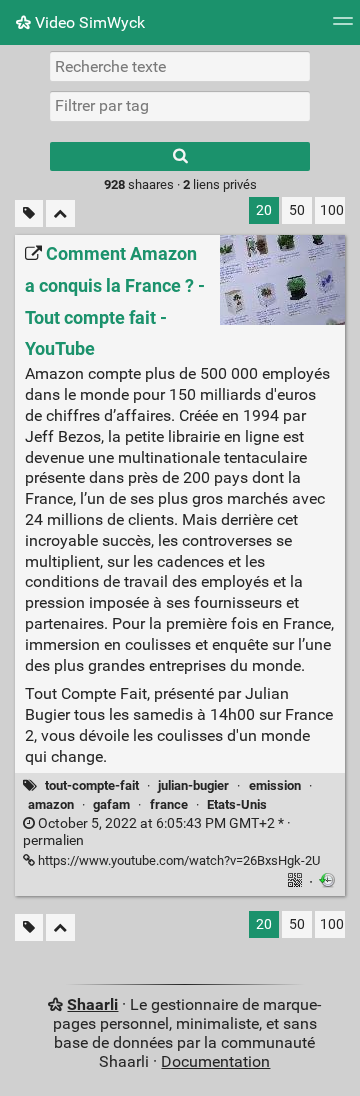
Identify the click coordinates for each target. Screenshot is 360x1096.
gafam (111, 804)
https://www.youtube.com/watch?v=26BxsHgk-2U (177, 860)
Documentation (215, 1061)
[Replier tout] (60, 213)
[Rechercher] (180, 156)
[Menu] (343, 27)
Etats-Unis (237, 804)
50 (297, 210)
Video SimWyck (88, 22)
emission (275, 785)
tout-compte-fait (92, 785)
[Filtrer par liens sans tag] (29, 213)
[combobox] (180, 106)
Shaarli (92, 1004)
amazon (51, 804)
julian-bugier (193, 785)
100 (332, 210)
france (169, 804)
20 (264, 210)
